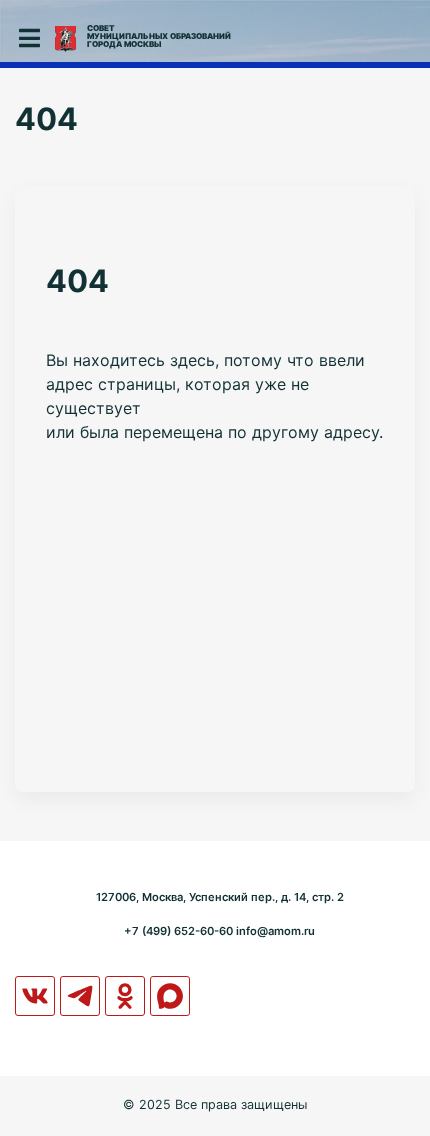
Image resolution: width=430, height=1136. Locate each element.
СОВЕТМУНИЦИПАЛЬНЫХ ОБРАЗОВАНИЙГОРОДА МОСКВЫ (159, 36)
